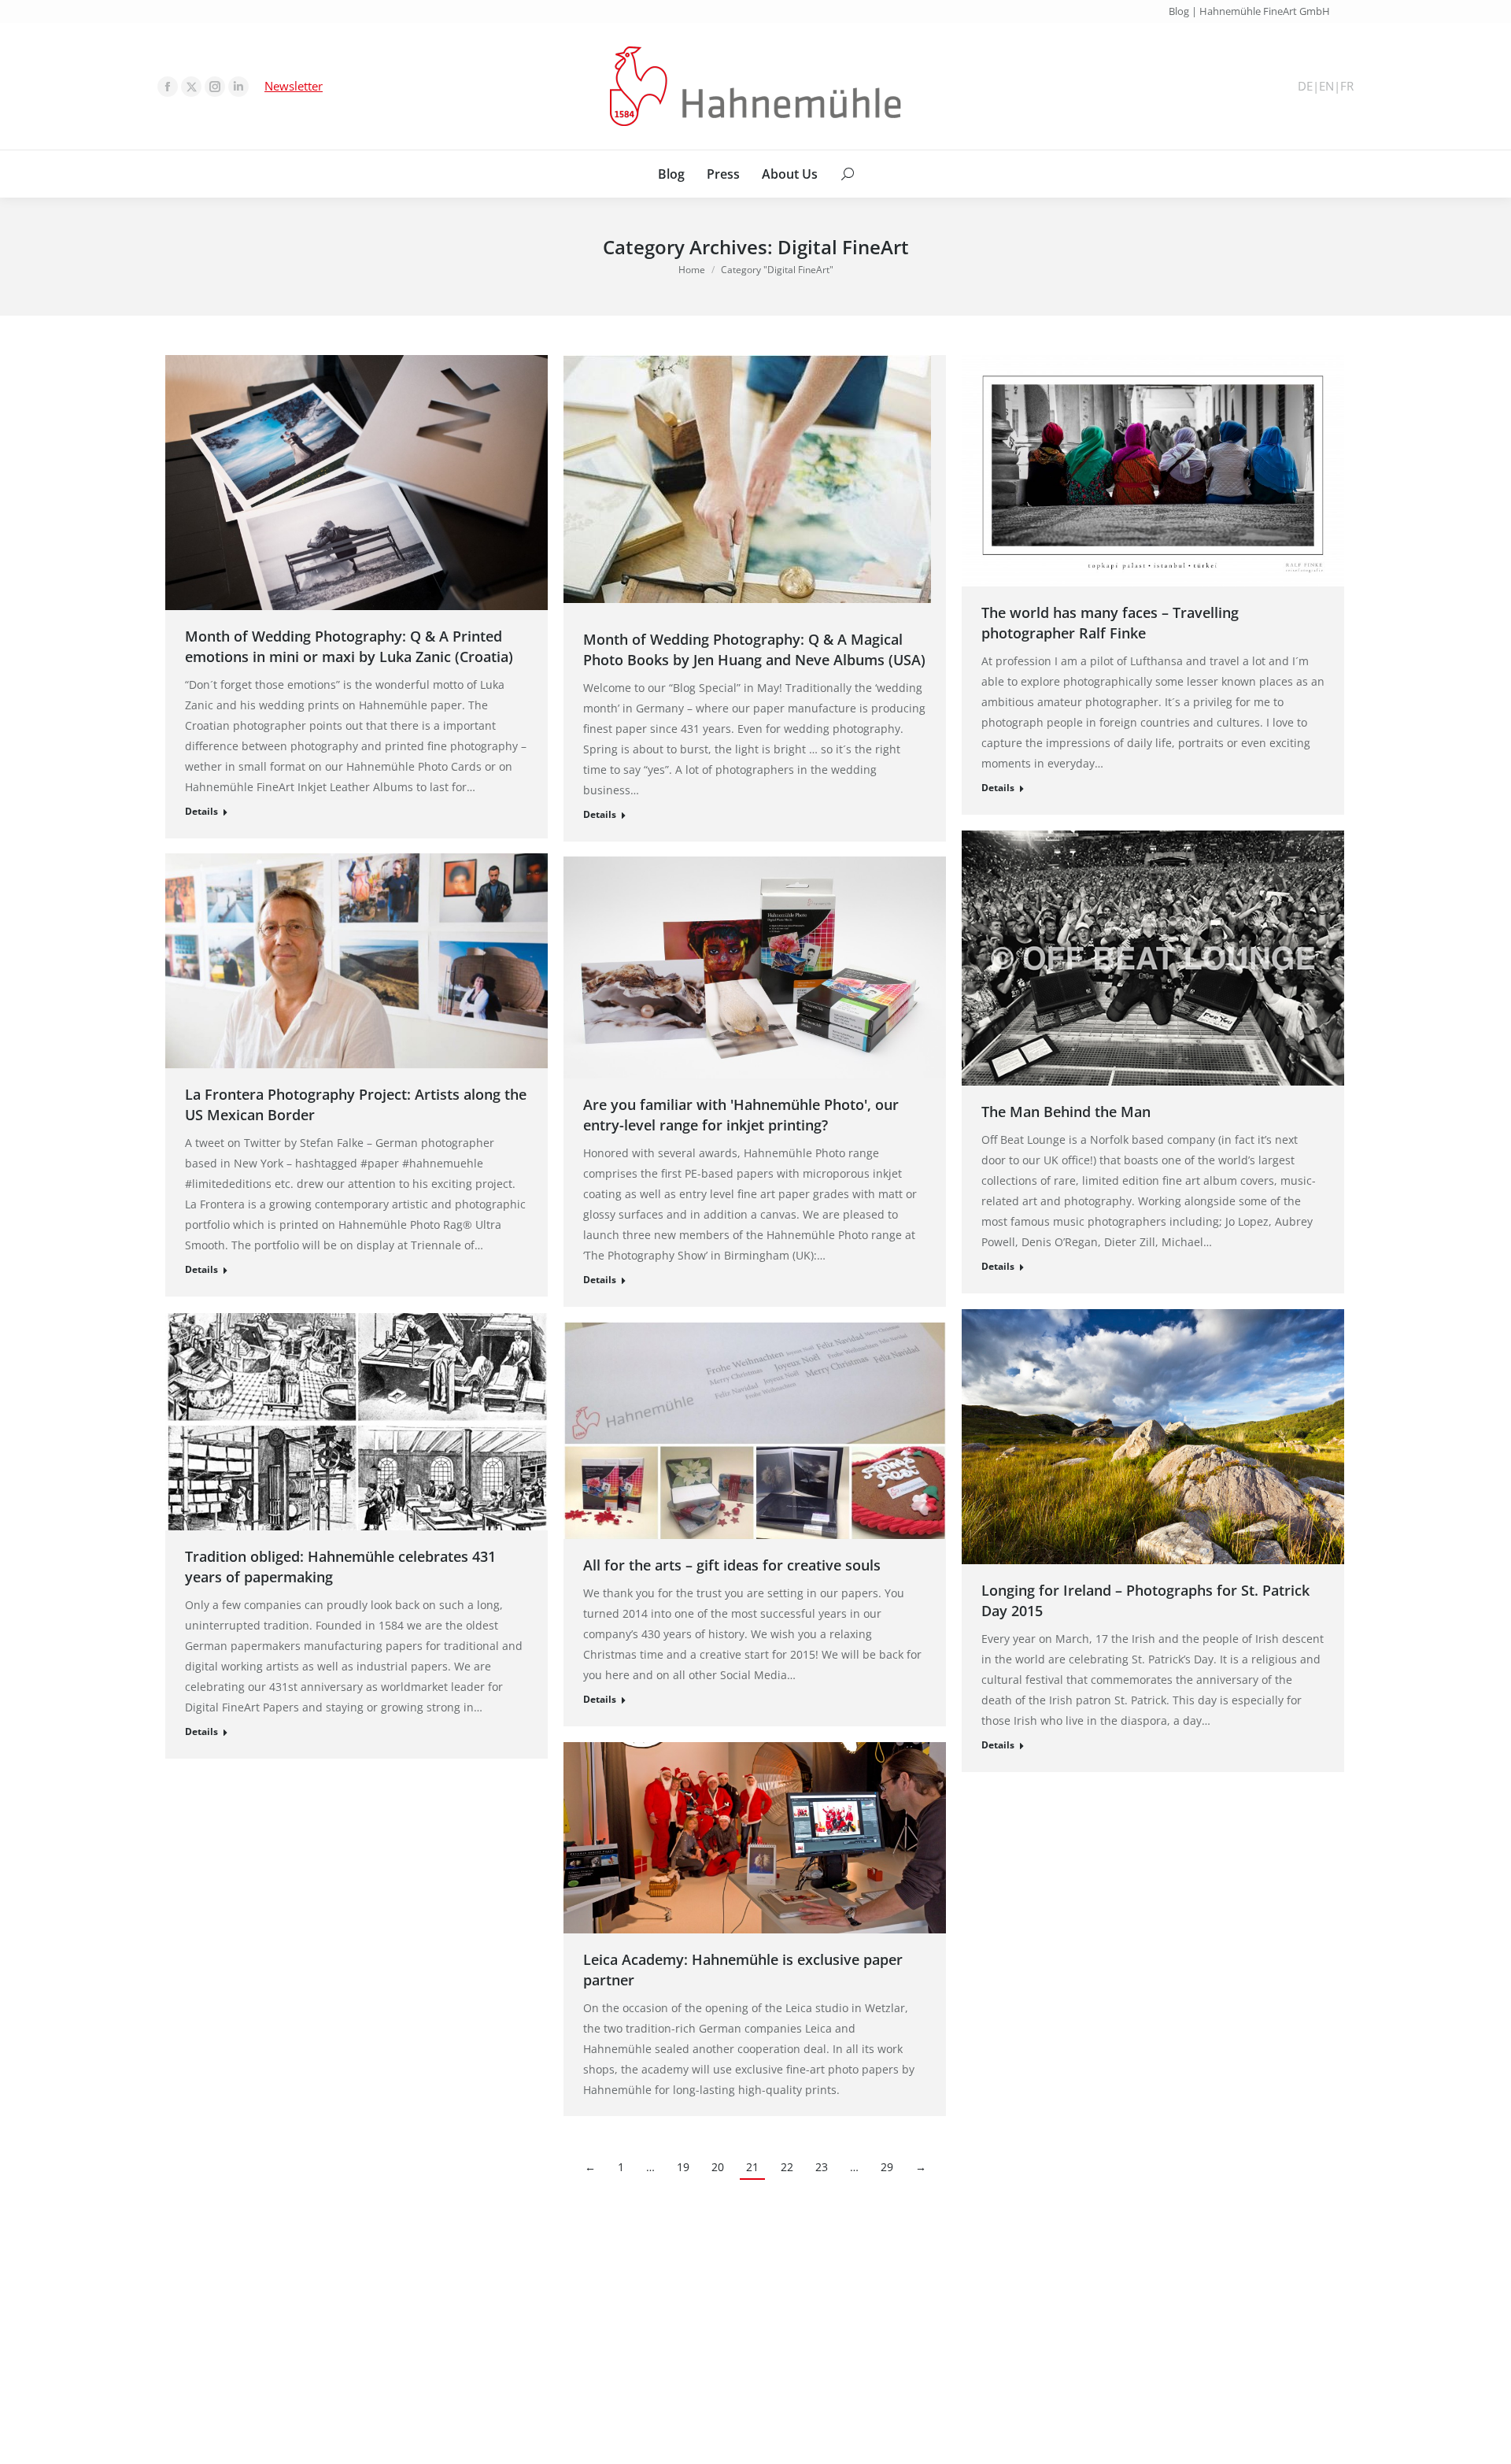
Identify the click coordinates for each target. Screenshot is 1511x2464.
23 (822, 2167)
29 (887, 2167)
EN (1326, 86)
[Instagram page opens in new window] (215, 87)
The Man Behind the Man (1066, 1112)
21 (752, 2167)
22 (787, 2167)
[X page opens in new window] (191, 87)
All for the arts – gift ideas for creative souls (732, 1565)
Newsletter (294, 86)
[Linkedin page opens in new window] (238, 87)
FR (1347, 86)
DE (1305, 86)
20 (718, 2167)
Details (201, 811)
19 (683, 2167)
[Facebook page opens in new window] (168, 87)
